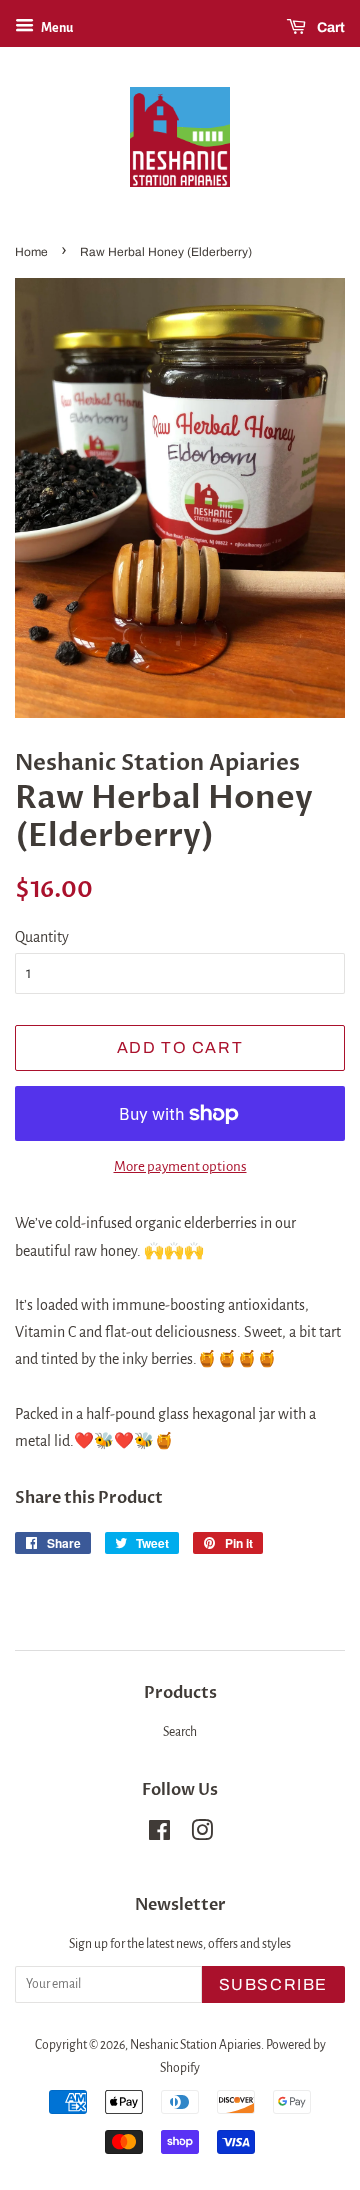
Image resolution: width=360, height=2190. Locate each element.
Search (180, 1732)
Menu (56, 28)
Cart (329, 27)
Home (31, 252)
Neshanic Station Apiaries (195, 2045)
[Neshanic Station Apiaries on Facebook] (159, 1835)
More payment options (180, 1166)
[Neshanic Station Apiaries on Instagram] (202, 1835)
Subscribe (273, 1984)
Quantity (42, 937)
